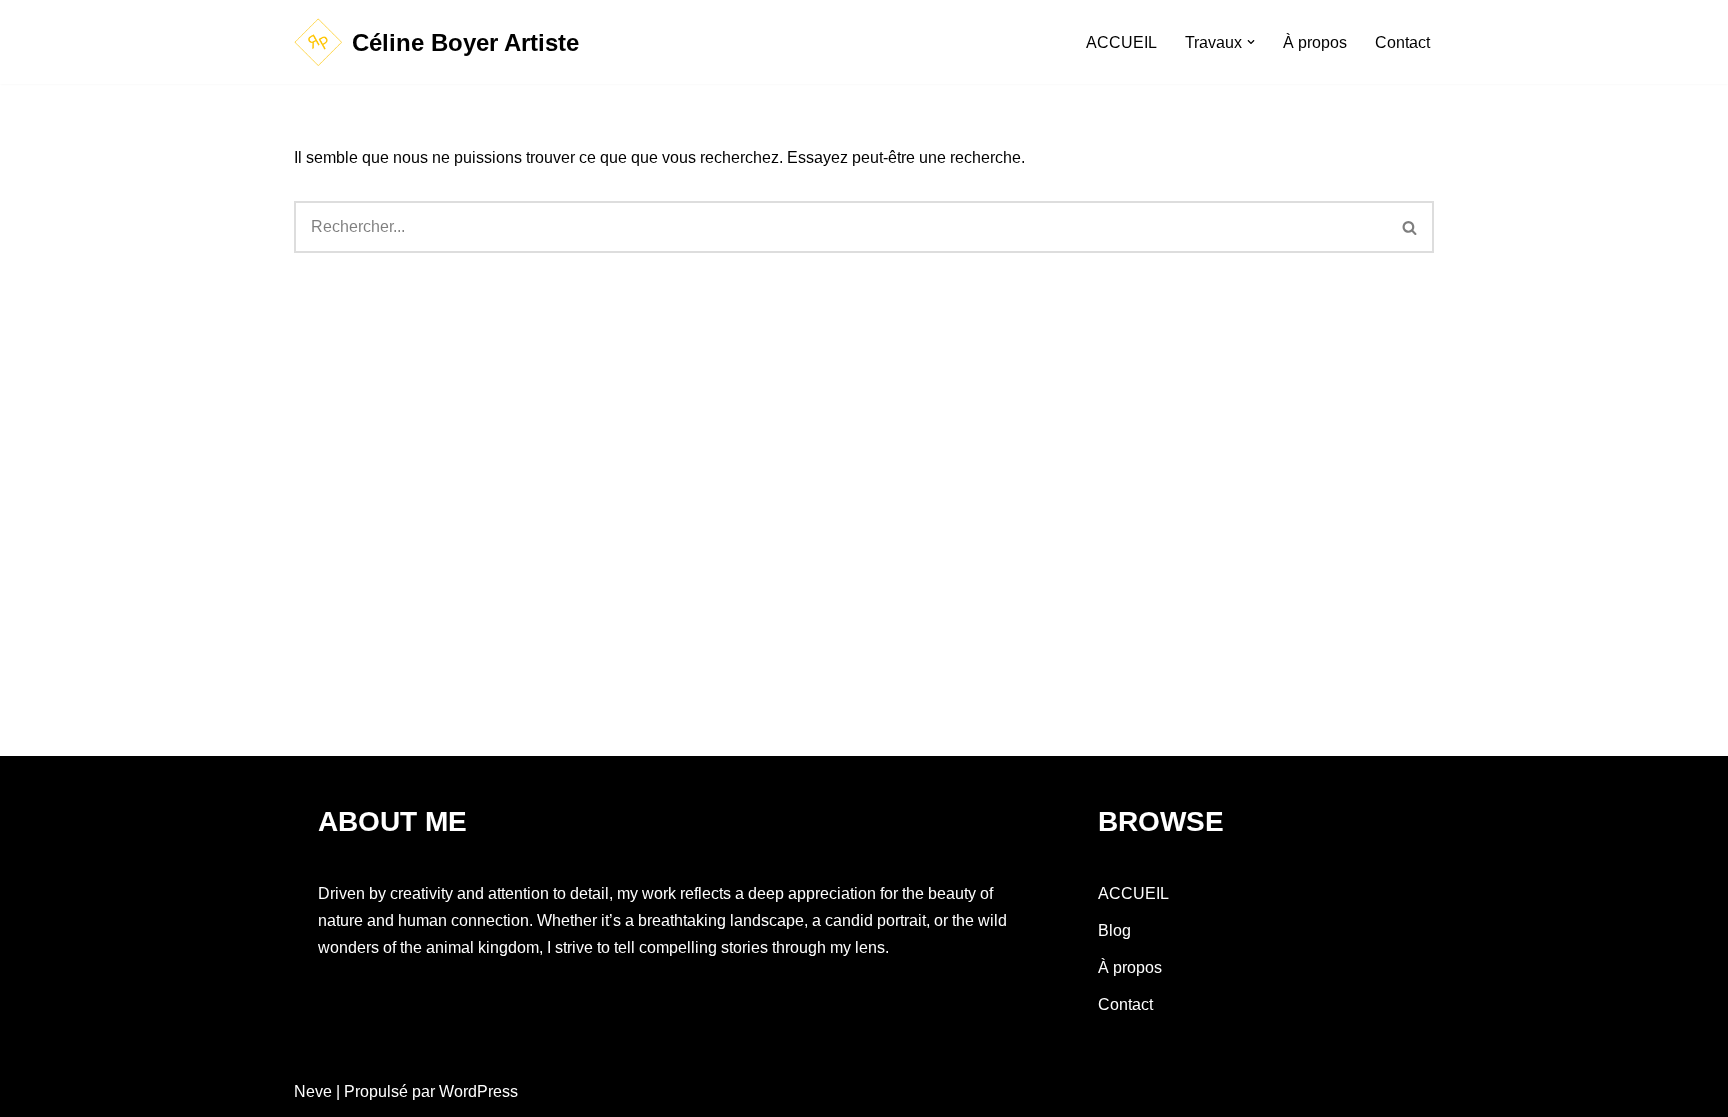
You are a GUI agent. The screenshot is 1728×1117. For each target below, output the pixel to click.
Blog (1114, 930)
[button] (1251, 42)
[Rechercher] (1410, 227)
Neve (313, 1091)
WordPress (478, 1091)
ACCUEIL (1121, 42)
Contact (1402, 42)
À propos (1315, 42)
